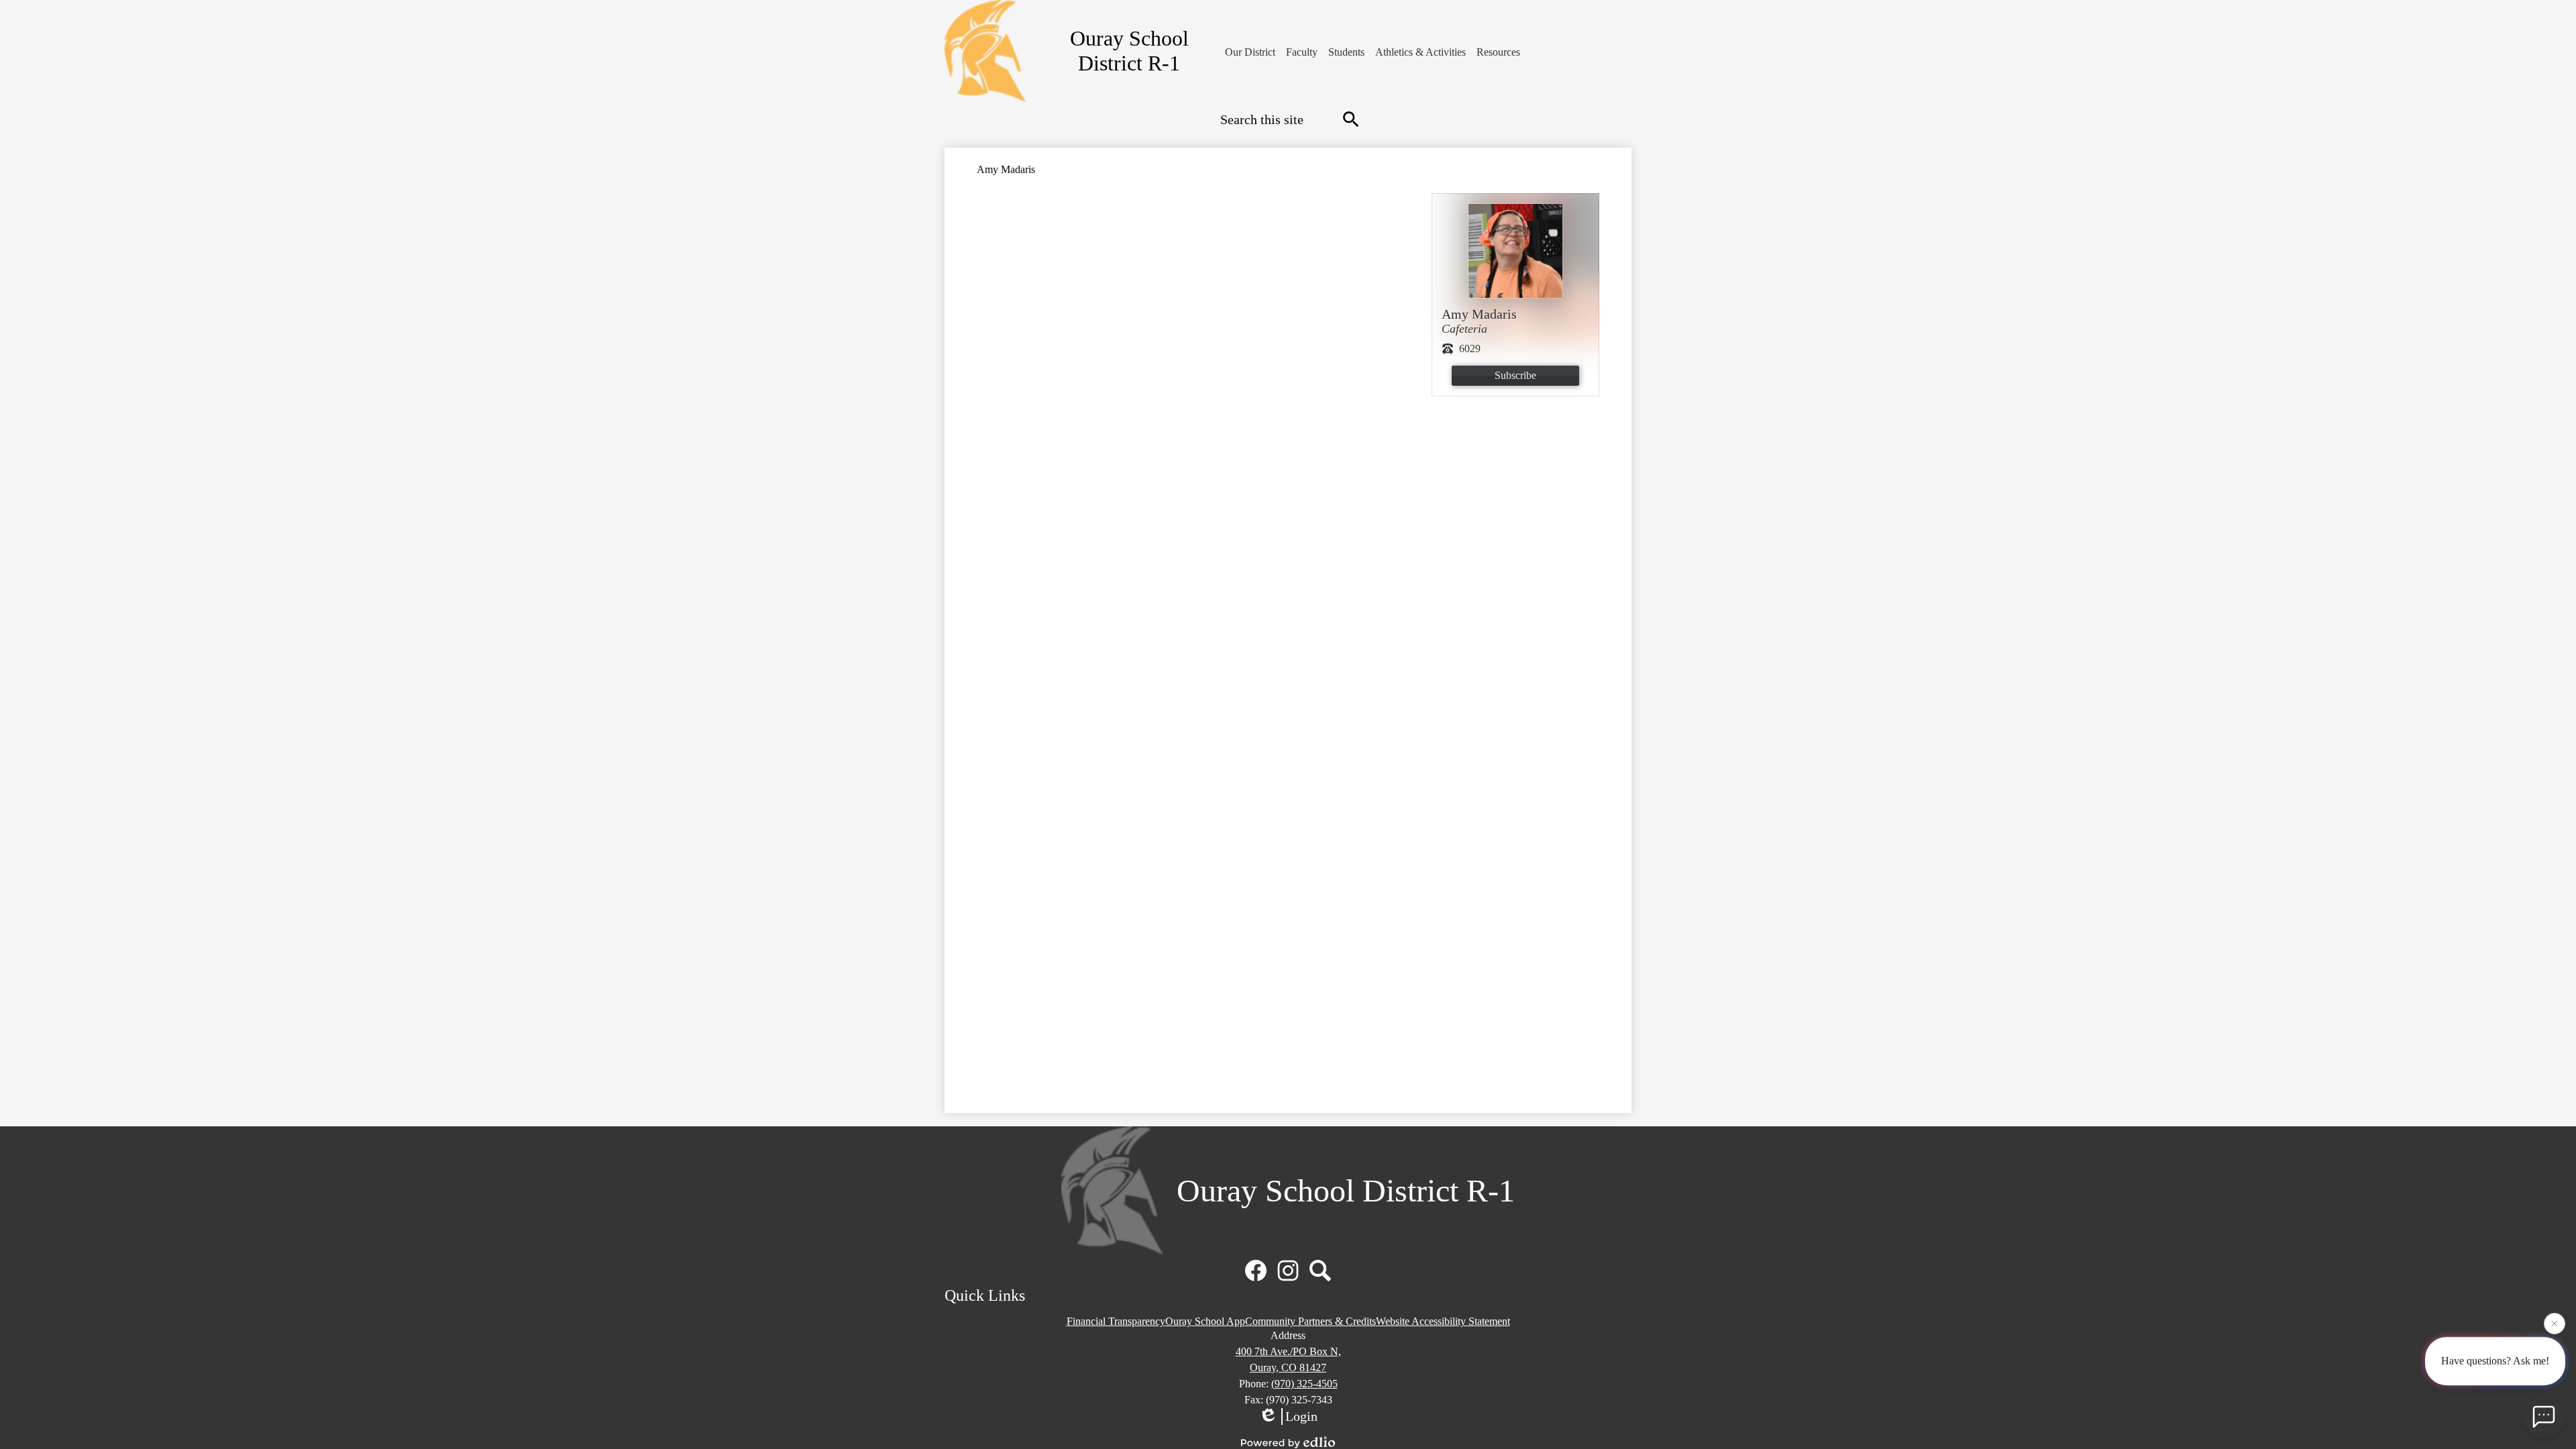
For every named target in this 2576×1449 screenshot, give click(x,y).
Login (1301, 1416)
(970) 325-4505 (1304, 1384)
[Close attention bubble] (2555, 1325)
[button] (1250, 52)
